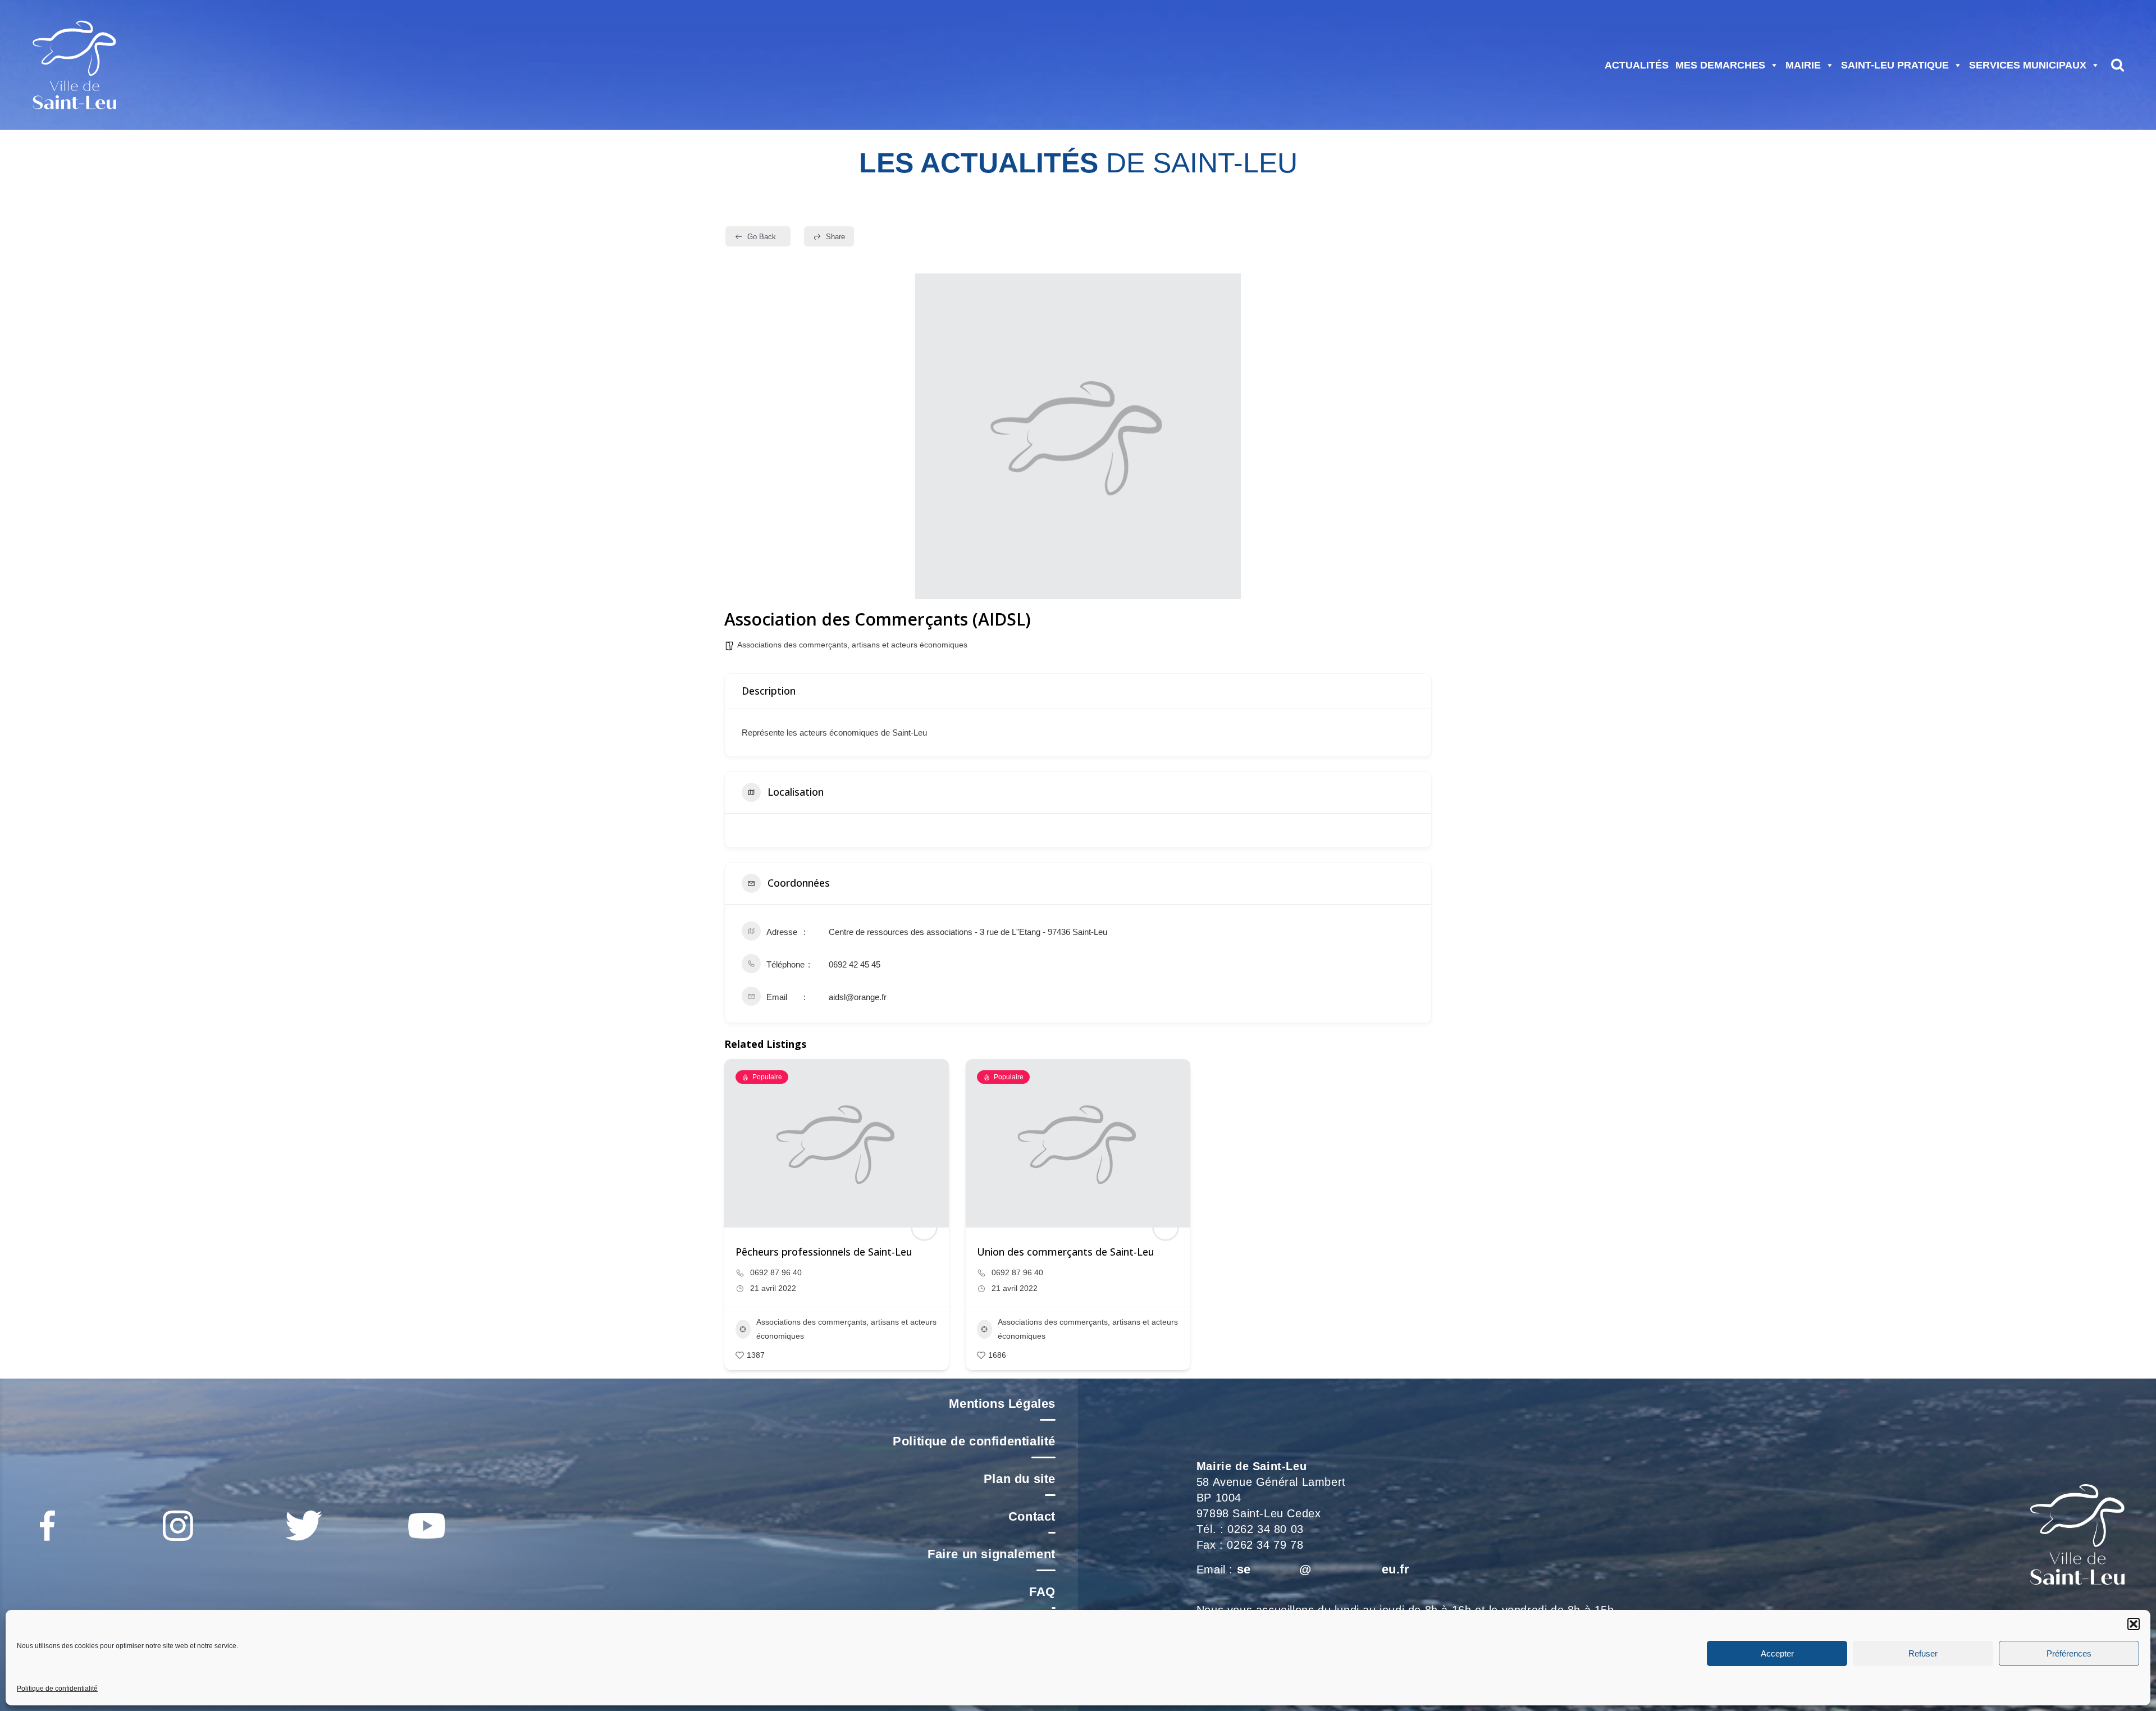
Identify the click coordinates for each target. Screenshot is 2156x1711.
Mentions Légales (1002, 1404)
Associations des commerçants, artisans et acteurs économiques (852, 645)
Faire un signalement (992, 1554)
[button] (2134, 1624)
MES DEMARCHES (1720, 65)
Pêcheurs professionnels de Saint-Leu (824, 1252)
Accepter (1777, 1653)
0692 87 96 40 (776, 1272)
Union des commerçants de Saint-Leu (1066, 1252)
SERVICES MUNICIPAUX (2028, 65)
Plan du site (1020, 1479)
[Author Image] (924, 1228)
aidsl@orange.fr (858, 997)
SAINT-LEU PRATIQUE (1895, 65)
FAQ (1042, 1592)
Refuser (1923, 1653)
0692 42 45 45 (855, 964)
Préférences (2069, 1653)
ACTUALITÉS (1637, 65)
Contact (1032, 1516)
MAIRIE (1803, 65)
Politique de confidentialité (57, 1689)
